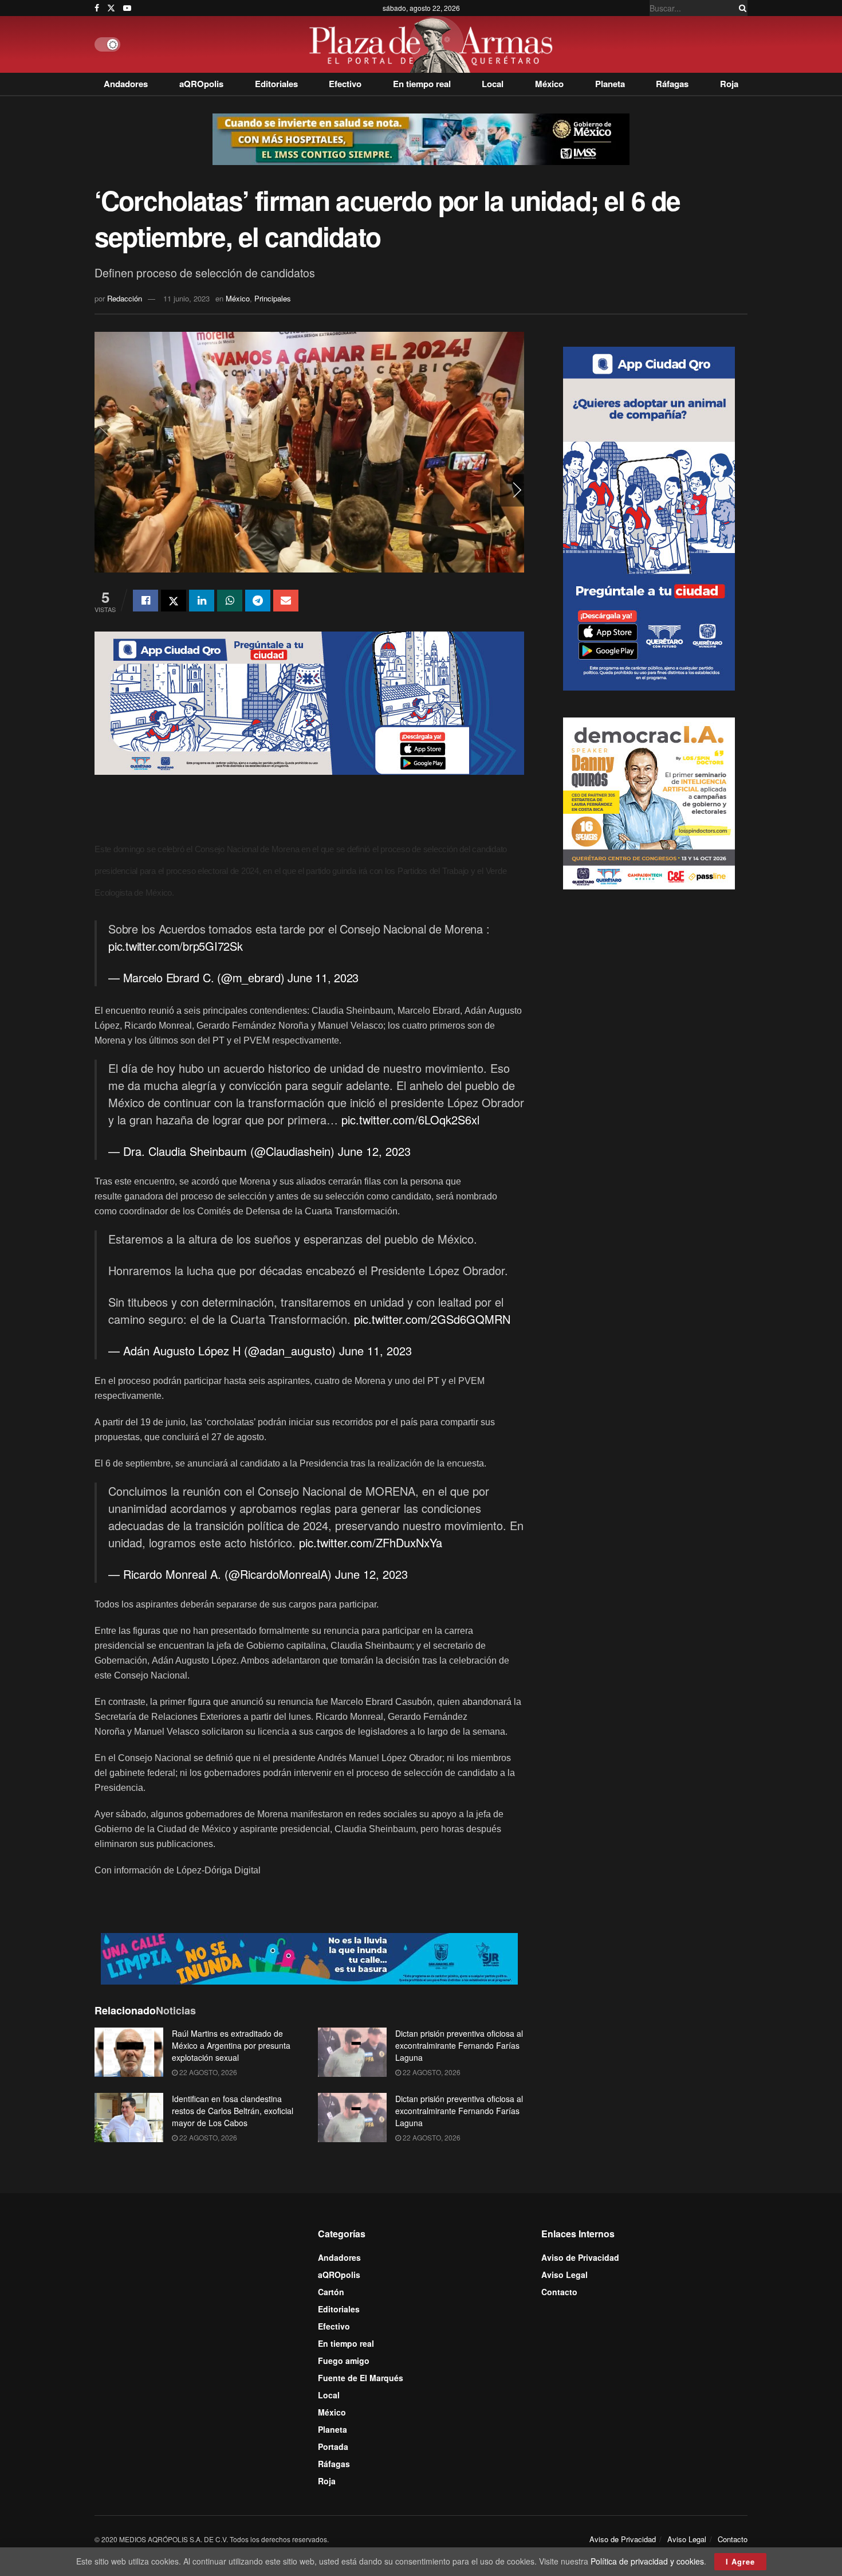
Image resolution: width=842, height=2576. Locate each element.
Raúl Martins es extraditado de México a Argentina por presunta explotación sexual (231, 2045)
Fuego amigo (344, 2361)
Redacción (125, 298)
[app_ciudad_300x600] (649, 517)
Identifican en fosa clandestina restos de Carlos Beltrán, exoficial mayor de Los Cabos (233, 2111)
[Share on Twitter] (174, 601)
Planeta (610, 84)
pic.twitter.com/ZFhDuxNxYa (371, 1542)
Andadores (126, 84)
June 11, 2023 (323, 977)
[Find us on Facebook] (97, 8)
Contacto (559, 2292)
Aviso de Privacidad (580, 2257)
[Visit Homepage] (434, 44)
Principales (273, 298)
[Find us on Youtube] (127, 8)
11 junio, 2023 (186, 298)
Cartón (331, 2292)
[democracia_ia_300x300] (649, 802)
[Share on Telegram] (258, 601)
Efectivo (345, 84)
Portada (333, 2446)
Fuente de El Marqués (361, 2378)
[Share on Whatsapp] (230, 601)
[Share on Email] (286, 601)
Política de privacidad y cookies (647, 2561)
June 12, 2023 (374, 1151)
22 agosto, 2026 (207, 2072)
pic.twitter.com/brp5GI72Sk (176, 946)
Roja (729, 84)
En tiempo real (422, 84)
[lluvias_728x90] (309, 1957)
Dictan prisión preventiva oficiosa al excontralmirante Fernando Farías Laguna (459, 2045)
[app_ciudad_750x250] (309, 702)
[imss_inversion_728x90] (421, 138)
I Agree (740, 2561)
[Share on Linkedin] (202, 601)
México (549, 84)
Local (493, 84)
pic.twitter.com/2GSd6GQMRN (432, 1319)
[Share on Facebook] (145, 601)
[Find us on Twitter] (111, 8)
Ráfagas (672, 84)
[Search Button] (741, 8)
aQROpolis (201, 84)
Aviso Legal (564, 2275)
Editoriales (276, 84)
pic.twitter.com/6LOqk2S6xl (410, 1120)
